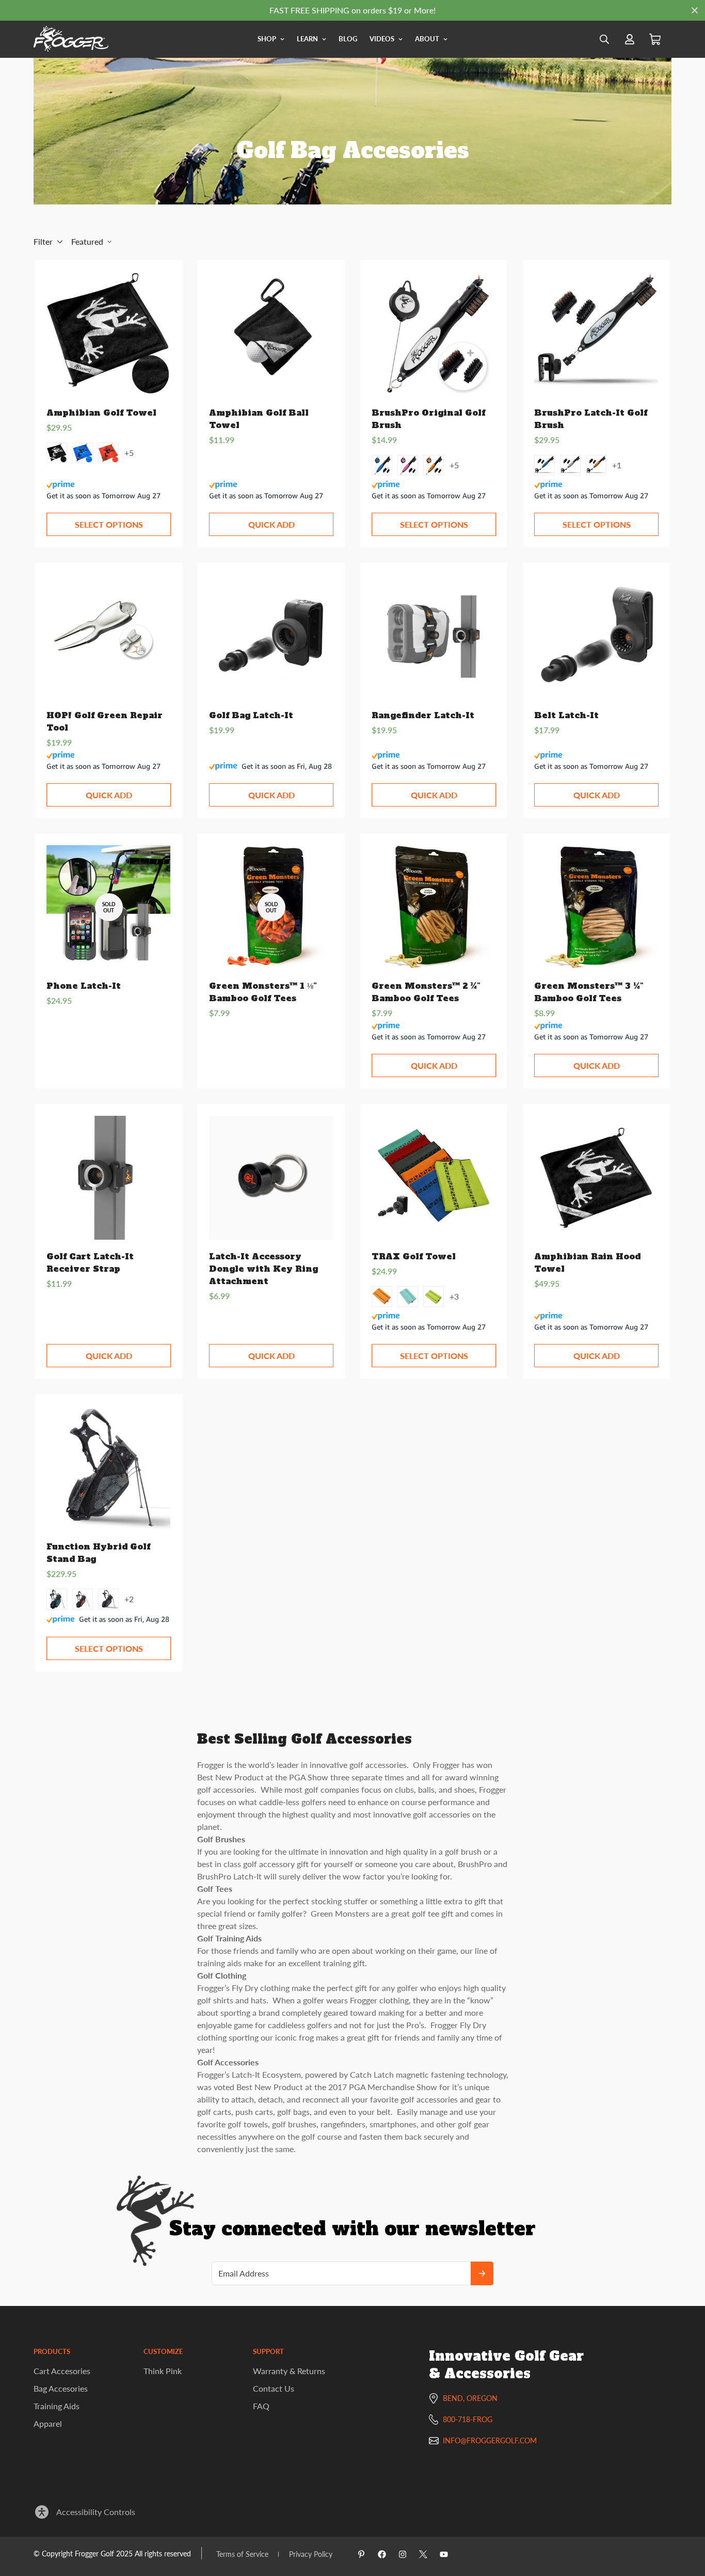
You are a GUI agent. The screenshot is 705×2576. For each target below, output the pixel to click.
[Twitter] (423, 2554)
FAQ (261, 2406)
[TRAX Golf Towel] (434, 1178)
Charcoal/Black (108, 1599)
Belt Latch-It (566, 715)
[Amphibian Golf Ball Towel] (271, 334)
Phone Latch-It (84, 986)
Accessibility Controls (96, 2512)
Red (108, 453)
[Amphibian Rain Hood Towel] (596, 1178)
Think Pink (163, 2371)
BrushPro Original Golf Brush (428, 419)
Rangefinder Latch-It (423, 715)
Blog (348, 39)
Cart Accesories (62, 2371)
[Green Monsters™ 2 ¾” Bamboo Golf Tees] (434, 907)
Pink (408, 465)
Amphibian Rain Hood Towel (587, 1262)
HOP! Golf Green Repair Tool (105, 721)
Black (57, 453)
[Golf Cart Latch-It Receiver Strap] (108, 1178)
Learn (307, 39)
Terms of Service (242, 2554)
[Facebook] (382, 2554)
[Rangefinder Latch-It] (434, 637)
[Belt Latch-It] (596, 637)
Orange (434, 465)
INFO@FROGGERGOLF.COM (490, 2440)
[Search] (604, 39)
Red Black (83, 1599)
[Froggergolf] (71, 39)
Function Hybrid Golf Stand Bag (98, 1553)
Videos (382, 39)
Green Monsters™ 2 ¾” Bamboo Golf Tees (426, 992)
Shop (267, 39)
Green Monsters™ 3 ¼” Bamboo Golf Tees (589, 992)
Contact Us (274, 2388)
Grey (570, 465)
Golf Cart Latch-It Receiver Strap (90, 1262)
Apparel (48, 2423)
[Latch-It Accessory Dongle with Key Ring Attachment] (271, 1178)
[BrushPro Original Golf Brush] (434, 334)
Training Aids (57, 2406)
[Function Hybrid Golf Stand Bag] (108, 1468)
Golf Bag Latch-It (251, 715)
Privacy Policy (311, 2554)
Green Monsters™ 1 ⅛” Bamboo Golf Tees (263, 992)
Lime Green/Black (434, 1297)
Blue (83, 453)
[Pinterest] (361, 2554)
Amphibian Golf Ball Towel (259, 419)
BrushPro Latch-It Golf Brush (591, 419)
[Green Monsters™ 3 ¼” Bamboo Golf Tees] (596, 907)
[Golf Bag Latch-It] (271, 637)
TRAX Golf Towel (414, 1256)
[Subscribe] (482, 2273)
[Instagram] (403, 2554)
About (427, 39)
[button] (655, 39)
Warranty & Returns (289, 2371)
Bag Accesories (61, 2388)
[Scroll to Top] (685, 2520)
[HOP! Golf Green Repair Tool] (108, 637)
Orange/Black (382, 1297)
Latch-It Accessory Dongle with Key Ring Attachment (263, 1269)
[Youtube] (444, 2554)
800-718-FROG (468, 2419)
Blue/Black (57, 1599)
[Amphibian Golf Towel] (108, 334)
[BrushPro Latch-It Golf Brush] (596, 334)
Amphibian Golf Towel (101, 413)
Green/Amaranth (408, 1297)
